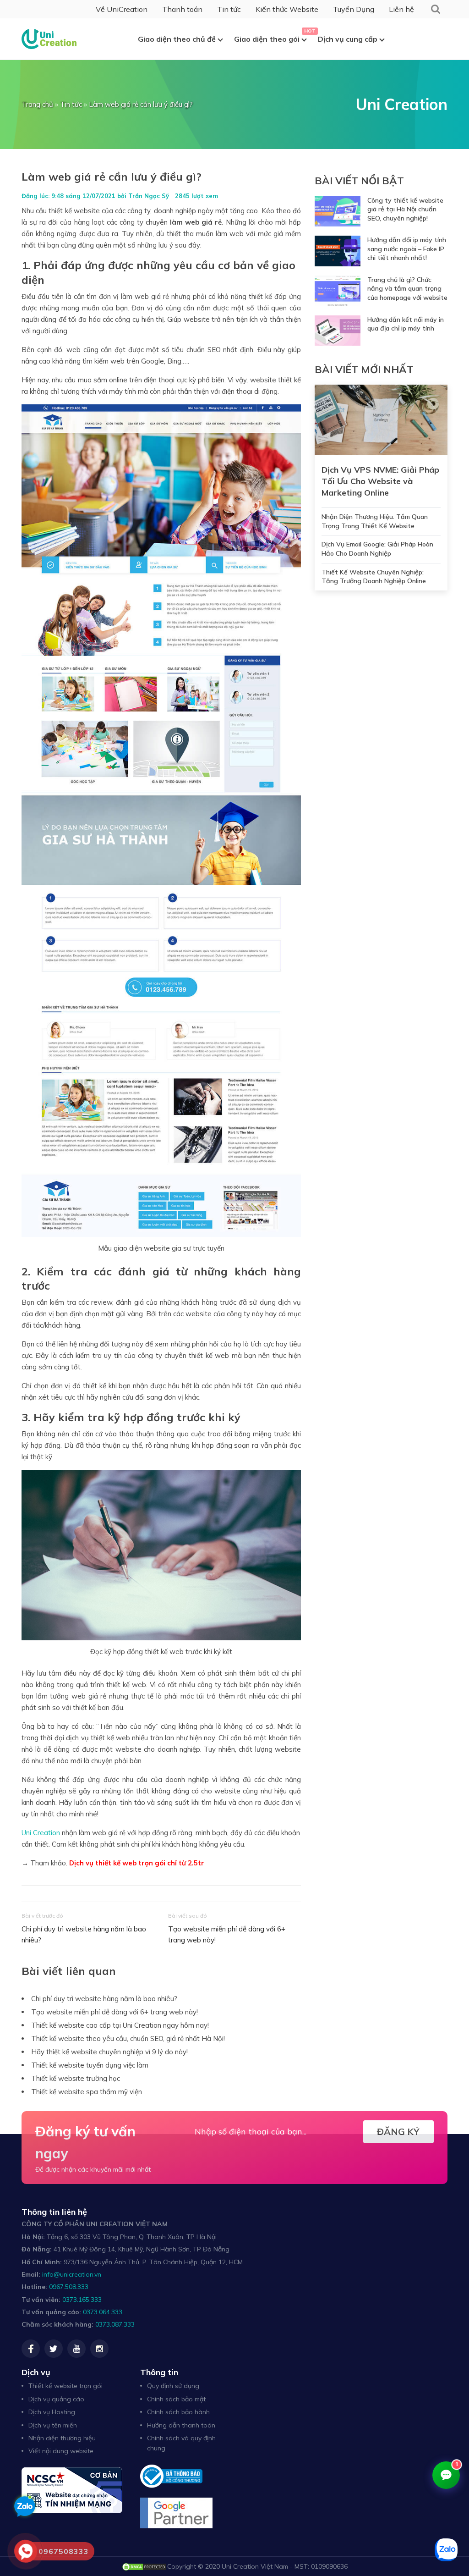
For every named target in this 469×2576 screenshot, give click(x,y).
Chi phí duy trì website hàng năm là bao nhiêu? (84, 1934)
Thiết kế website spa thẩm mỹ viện (87, 2092)
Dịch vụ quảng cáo (56, 2399)
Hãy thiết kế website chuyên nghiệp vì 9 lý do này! (109, 2052)
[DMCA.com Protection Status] (144, 2566)
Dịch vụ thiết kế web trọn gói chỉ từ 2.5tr (137, 1863)
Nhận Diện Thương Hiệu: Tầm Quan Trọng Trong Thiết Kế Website (375, 521)
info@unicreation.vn (72, 2274)
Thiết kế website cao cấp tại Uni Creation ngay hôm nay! (120, 2025)
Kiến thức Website (287, 9)
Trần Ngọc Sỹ (149, 196)
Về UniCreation (122, 9)
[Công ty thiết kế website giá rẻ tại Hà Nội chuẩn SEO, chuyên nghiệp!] (338, 212)
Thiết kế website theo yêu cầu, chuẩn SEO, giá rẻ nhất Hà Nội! (128, 2038)
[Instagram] (99, 2349)
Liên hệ (401, 9)
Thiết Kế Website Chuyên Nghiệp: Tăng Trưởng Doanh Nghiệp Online (374, 577)
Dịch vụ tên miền (53, 2425)
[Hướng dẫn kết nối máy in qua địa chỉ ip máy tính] (338, 331)
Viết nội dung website (61, 2451)
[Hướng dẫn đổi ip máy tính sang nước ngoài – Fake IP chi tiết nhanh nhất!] (338, 251)
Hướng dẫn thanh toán (181, 2425)
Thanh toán (182, 9)
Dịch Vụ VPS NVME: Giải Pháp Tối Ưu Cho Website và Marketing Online (380, 481)
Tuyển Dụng (354, 9)
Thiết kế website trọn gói (65, 2386)
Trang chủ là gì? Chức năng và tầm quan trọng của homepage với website (407, 289)
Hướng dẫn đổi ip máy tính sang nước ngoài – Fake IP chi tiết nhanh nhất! (407, 249)
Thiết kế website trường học (76, 2078)
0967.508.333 (69, 2287)
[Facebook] (31, 2349)
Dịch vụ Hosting (52, 2412)
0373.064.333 (103, 2312)
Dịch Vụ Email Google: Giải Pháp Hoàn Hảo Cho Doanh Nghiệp (377, 549)
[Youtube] (76, 2349)
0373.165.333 (82, 2300)
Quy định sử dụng (173, 2386)
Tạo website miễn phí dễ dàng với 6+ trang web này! (227, 1934)
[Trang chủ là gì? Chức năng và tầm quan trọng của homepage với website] (338, 291)
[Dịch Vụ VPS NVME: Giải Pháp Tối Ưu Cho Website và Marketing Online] (381, 419)
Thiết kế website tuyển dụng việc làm (90, 2065)
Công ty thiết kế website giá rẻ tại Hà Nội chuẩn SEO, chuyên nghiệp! (405, 209)
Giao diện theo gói (267, 39)
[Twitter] (54, 2349)
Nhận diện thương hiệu (62, 2438)
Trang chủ (37, 104)
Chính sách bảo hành (178, 2412)
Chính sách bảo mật (176, 2399)
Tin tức (229, 9)
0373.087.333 (115, 2324)
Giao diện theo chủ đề (177, 39)
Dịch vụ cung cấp (348, 39)
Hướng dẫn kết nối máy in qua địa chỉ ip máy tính (406, 324)
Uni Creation (41, 1833)
